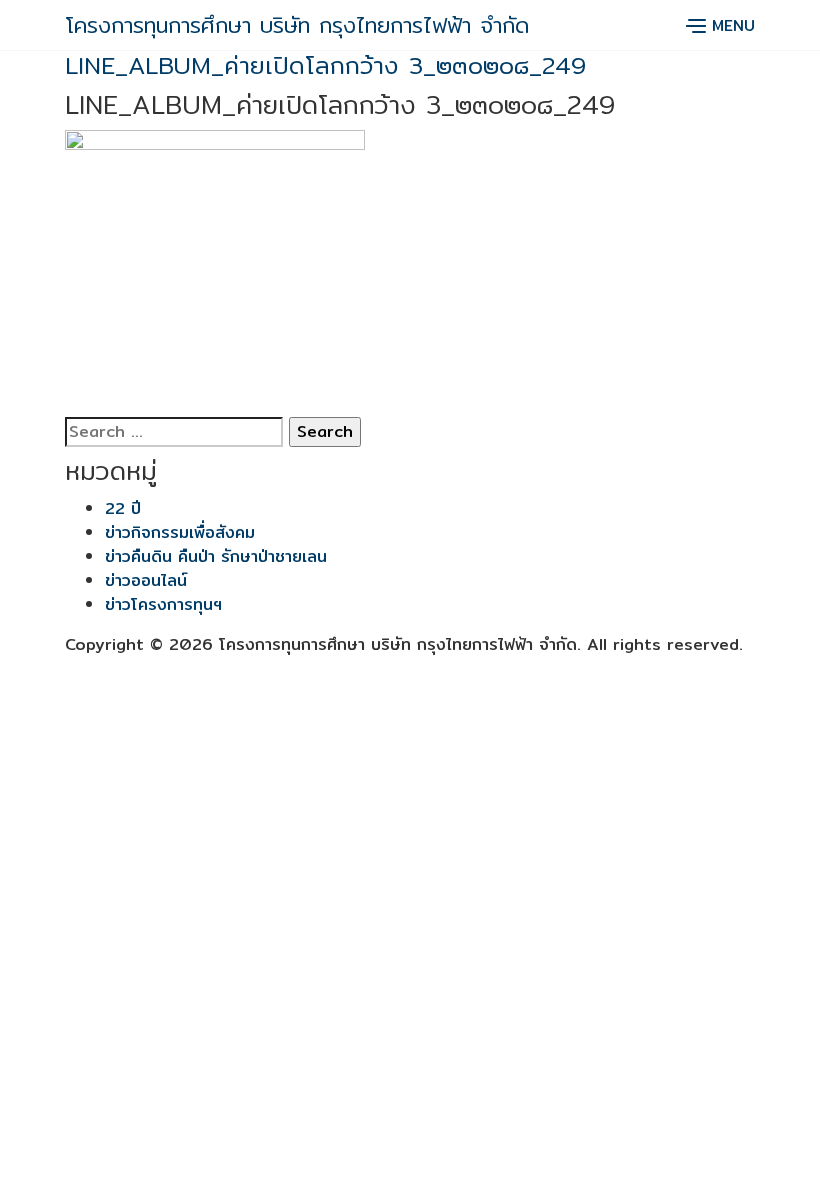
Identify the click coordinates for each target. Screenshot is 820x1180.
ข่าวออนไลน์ (146, 580)
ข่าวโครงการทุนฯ (163, 604)
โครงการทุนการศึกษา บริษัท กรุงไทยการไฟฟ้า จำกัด (297, 25)
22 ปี (123, 508)
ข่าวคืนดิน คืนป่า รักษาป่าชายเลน (216, 556)
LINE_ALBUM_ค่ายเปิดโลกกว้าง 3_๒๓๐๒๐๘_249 (325, 65)
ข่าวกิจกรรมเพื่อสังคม (180, 532)
